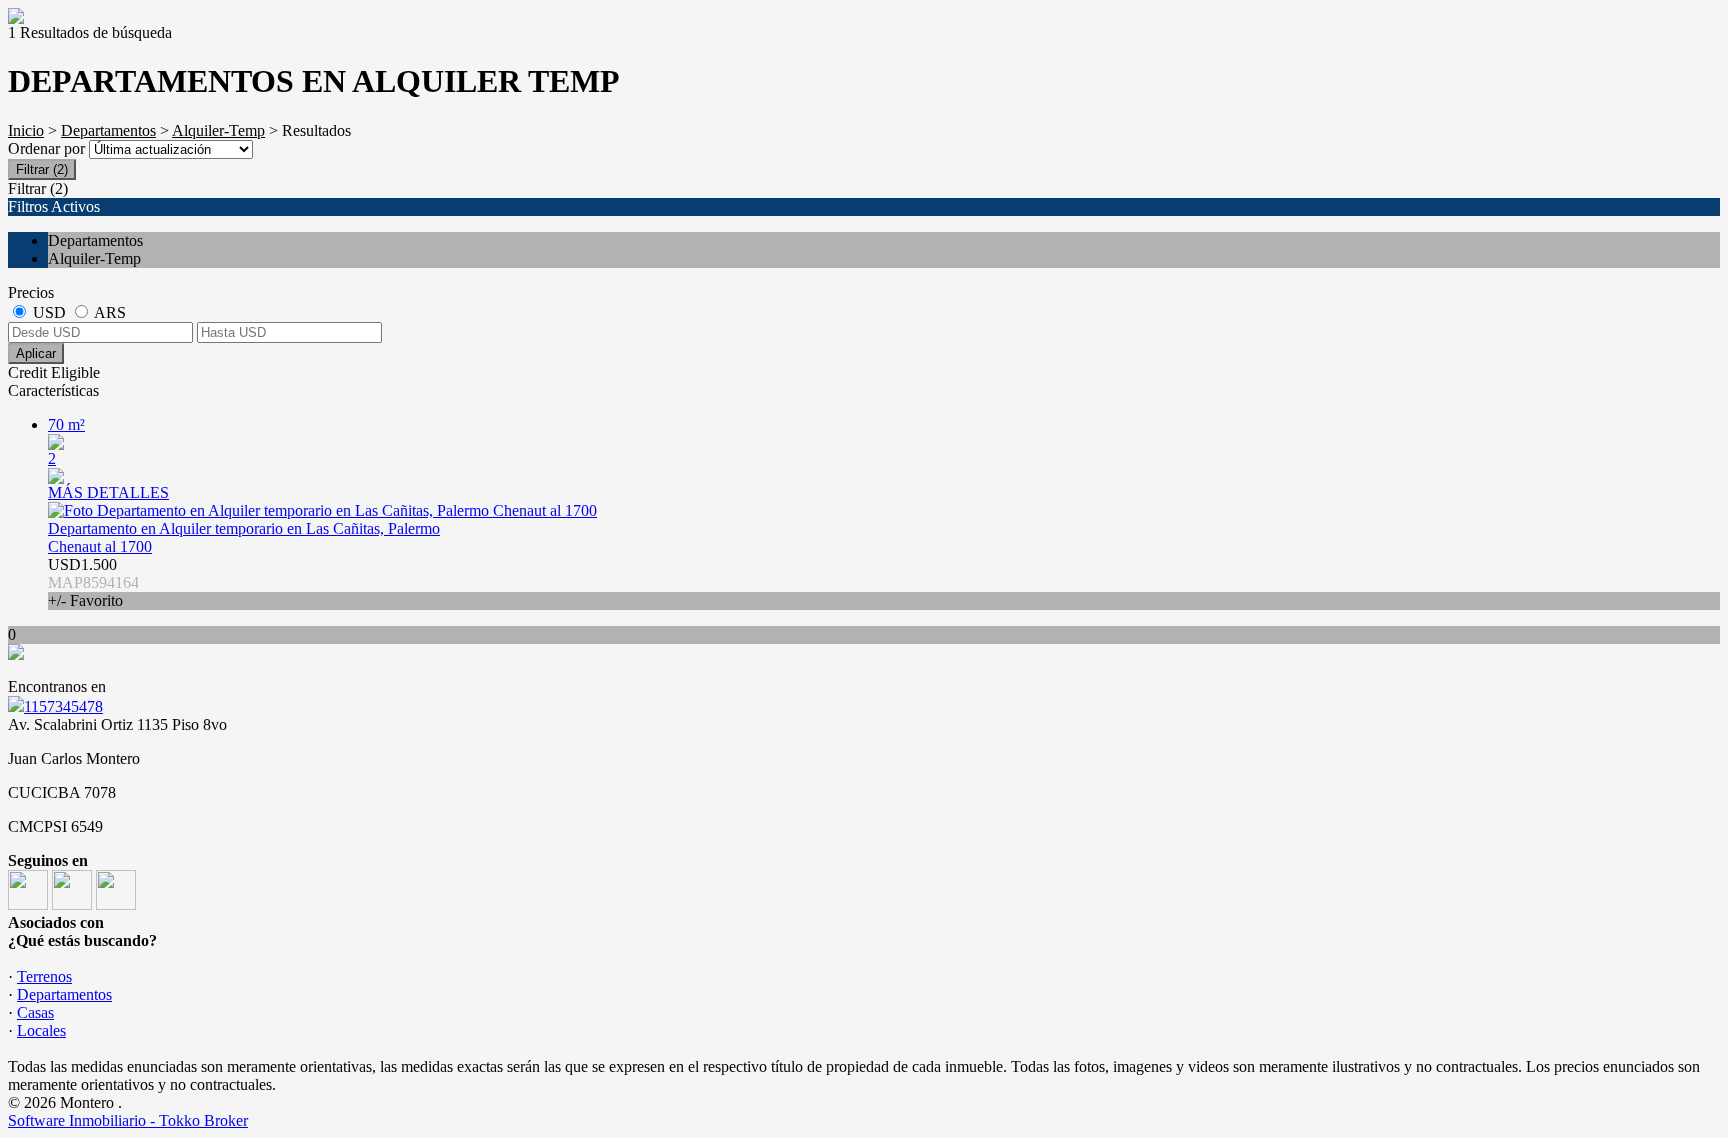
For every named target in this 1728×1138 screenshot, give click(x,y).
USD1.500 (93, 582)
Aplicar (36, 353)
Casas (35, 1012)
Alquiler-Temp (218, 130)
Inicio (26, 130)
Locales (41, 1030)
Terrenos (44, 976)
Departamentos (108, 130)
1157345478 (63, 706)
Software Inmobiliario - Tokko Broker (128, 1120)
